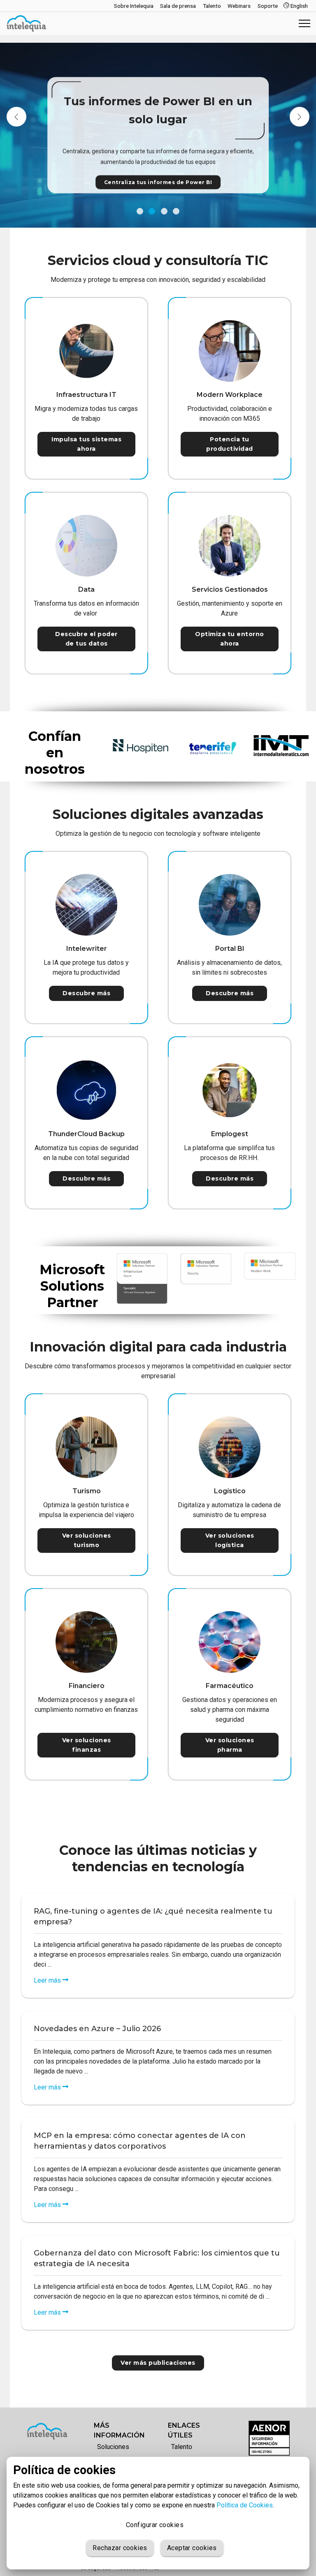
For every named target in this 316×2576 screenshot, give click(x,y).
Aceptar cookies (192, 2548)
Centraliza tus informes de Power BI (158, 182)
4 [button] (176, 211)
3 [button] (164, 211)
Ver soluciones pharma (230, 1745)
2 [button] (152, 211)
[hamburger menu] (304, 23)
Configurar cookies (155, 2525)
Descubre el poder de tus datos (86, 639)
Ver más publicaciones (158, 2363)
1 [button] (140, 211)
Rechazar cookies (120, 2548)
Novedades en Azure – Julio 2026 (97, 2029)
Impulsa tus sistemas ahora (86, 444)
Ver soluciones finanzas (87, 1745)
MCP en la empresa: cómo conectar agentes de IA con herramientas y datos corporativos (140, 2141)
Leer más (48, 1980)
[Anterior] (16, 117)
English (299, 6)
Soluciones (113, 2447)
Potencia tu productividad (230, 444)
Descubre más (86, 993)
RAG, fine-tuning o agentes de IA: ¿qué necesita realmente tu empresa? (153, 1916)
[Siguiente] (300, 117)
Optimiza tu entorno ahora (230, 639)
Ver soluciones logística (230, 1540)
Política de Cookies (245, 2505)
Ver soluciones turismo (87, 1540)
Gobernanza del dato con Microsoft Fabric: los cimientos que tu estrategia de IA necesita (157, 2258)
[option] (158, 135)
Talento (182, 2447)
